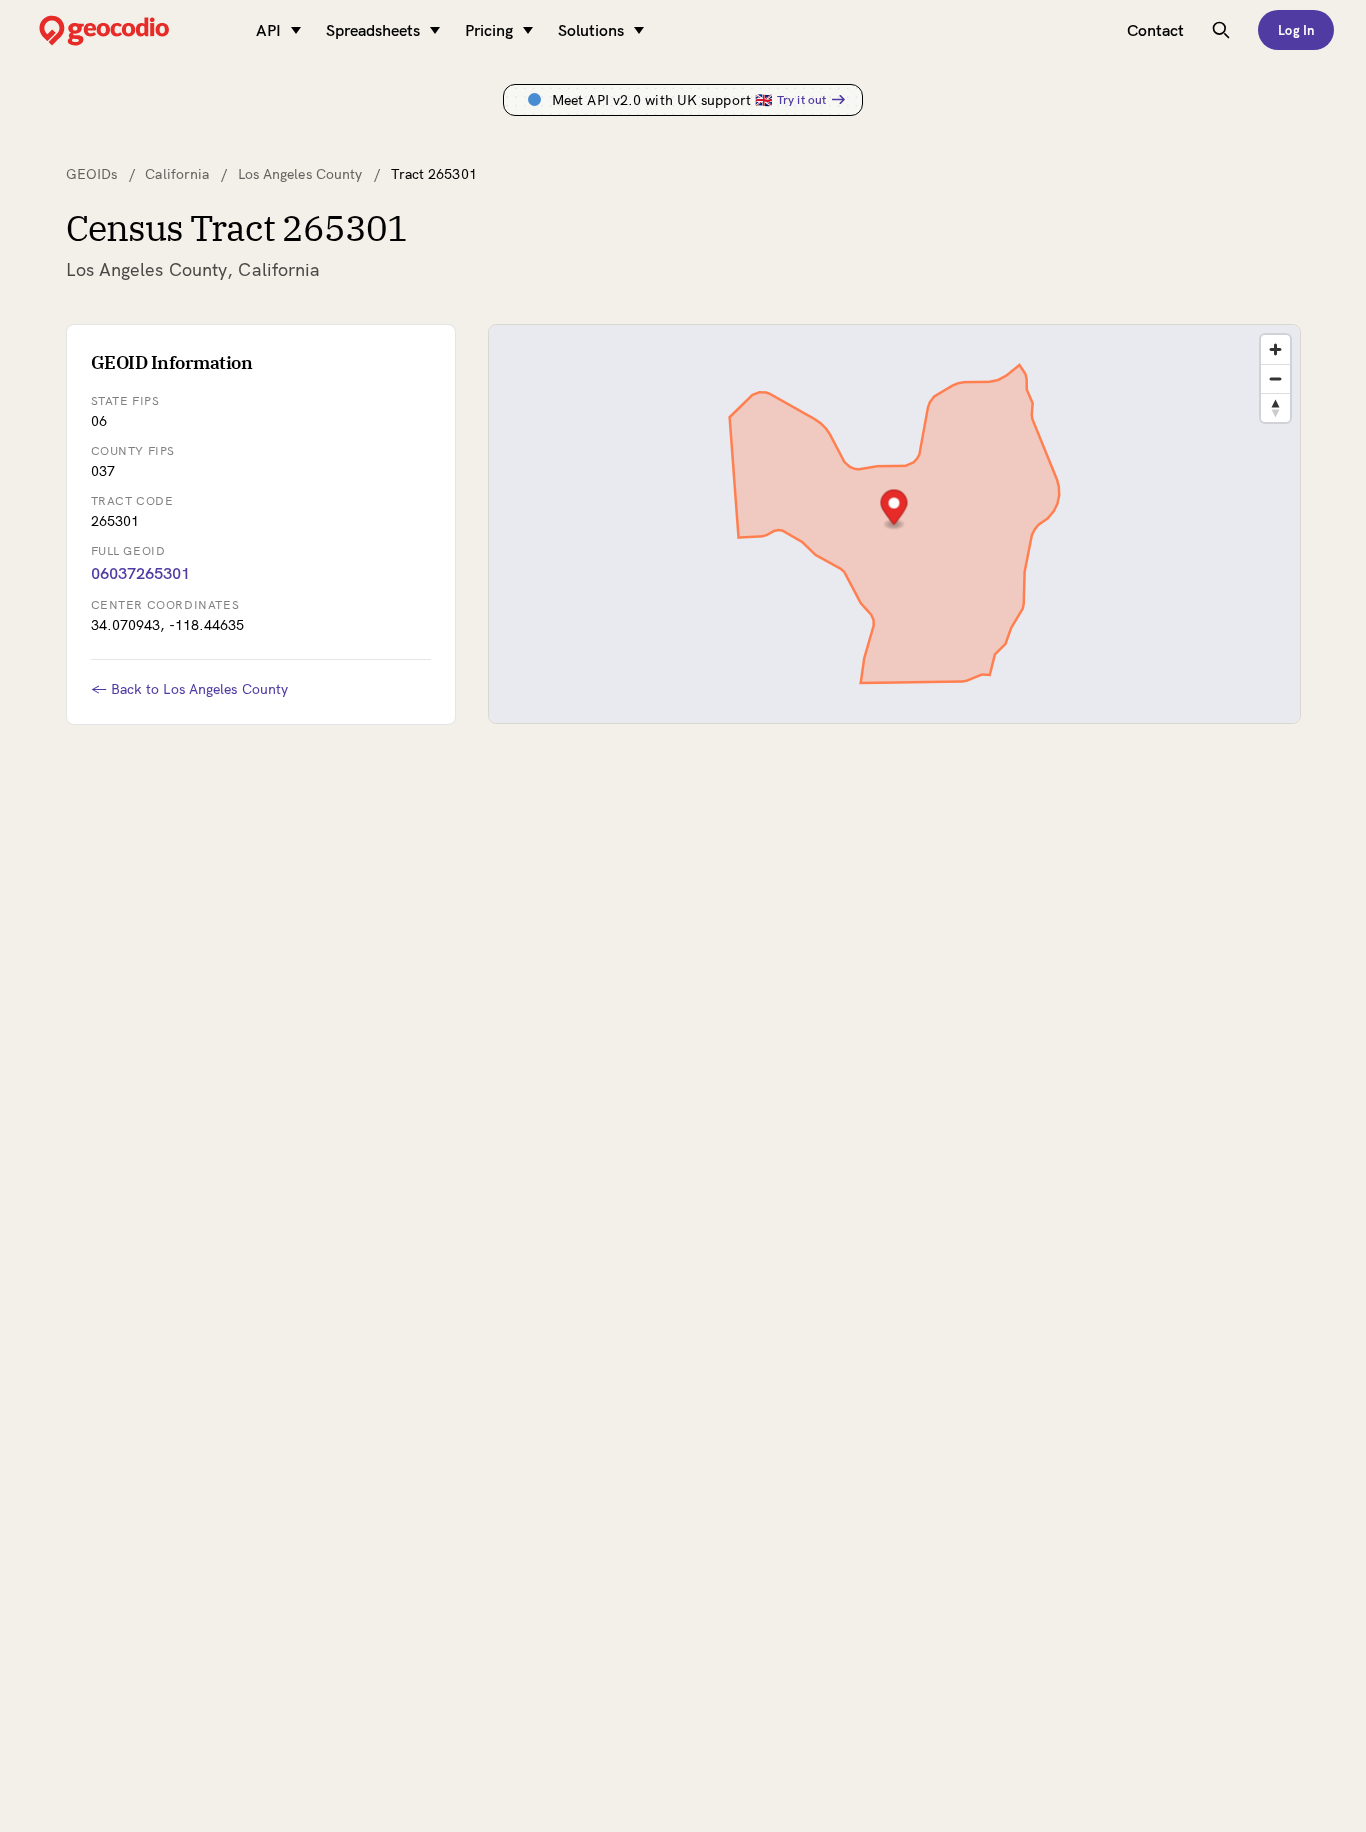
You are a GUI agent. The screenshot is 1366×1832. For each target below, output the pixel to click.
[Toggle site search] (1221, 30)
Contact (1155, 30)
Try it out (801, 99)
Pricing (489, 30)
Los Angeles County (300, 174)
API (268, 30)
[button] (893, 509)
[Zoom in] (1275, 349)
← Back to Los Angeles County (190, 689)
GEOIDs (92, 174)
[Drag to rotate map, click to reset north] (1275, 407)
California (177, 174)
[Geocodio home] (134, 30)
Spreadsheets (373, 30)
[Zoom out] (1275, 378)
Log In (1296, 30)
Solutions (591, 30)
